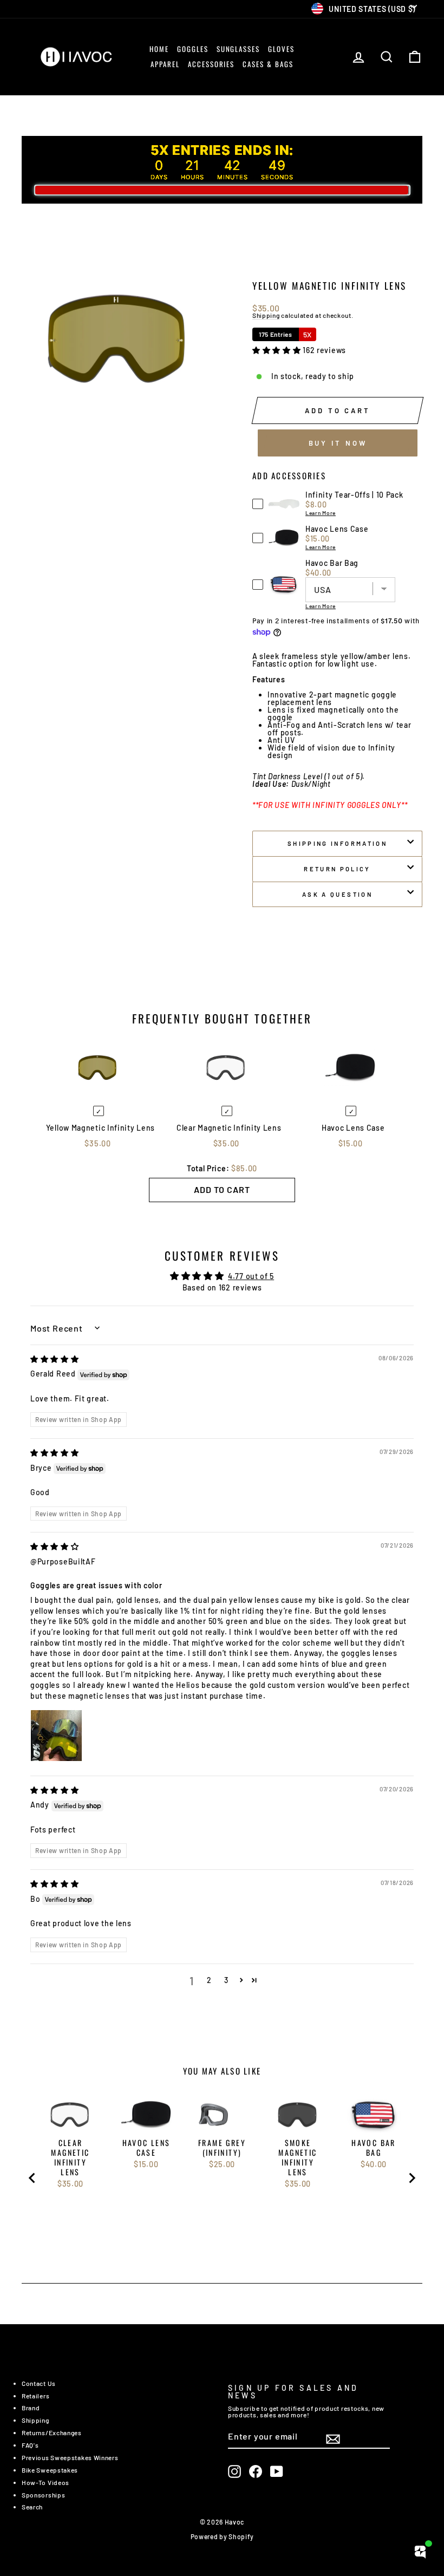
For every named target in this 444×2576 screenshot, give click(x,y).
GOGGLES (193, 49)
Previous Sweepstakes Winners (70, 2457)
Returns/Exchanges (52, 2432)
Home (159, 49)
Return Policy (337, 869)
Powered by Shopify (222, 2536)
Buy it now (338, 443)
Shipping (266, 316)
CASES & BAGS (268, 64)
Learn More (321, 513)
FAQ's (30, 2445)
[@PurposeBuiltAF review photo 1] (56, 1736)
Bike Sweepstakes (50, 2470)
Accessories (211, 64)
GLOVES (281, 49)
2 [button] (209, 1980)
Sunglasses (239, 49)
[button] (277, 350)
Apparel (165, 64)
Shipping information (337, 843)
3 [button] (226, 1980)
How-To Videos (45, 2482)
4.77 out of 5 (251, 1276)
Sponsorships (43, 2495)
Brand (31, 2408)
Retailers (35, 2396)
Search (32, 2507)
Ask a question (337, 894)
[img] (55, 1359)
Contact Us (39, 2383)
